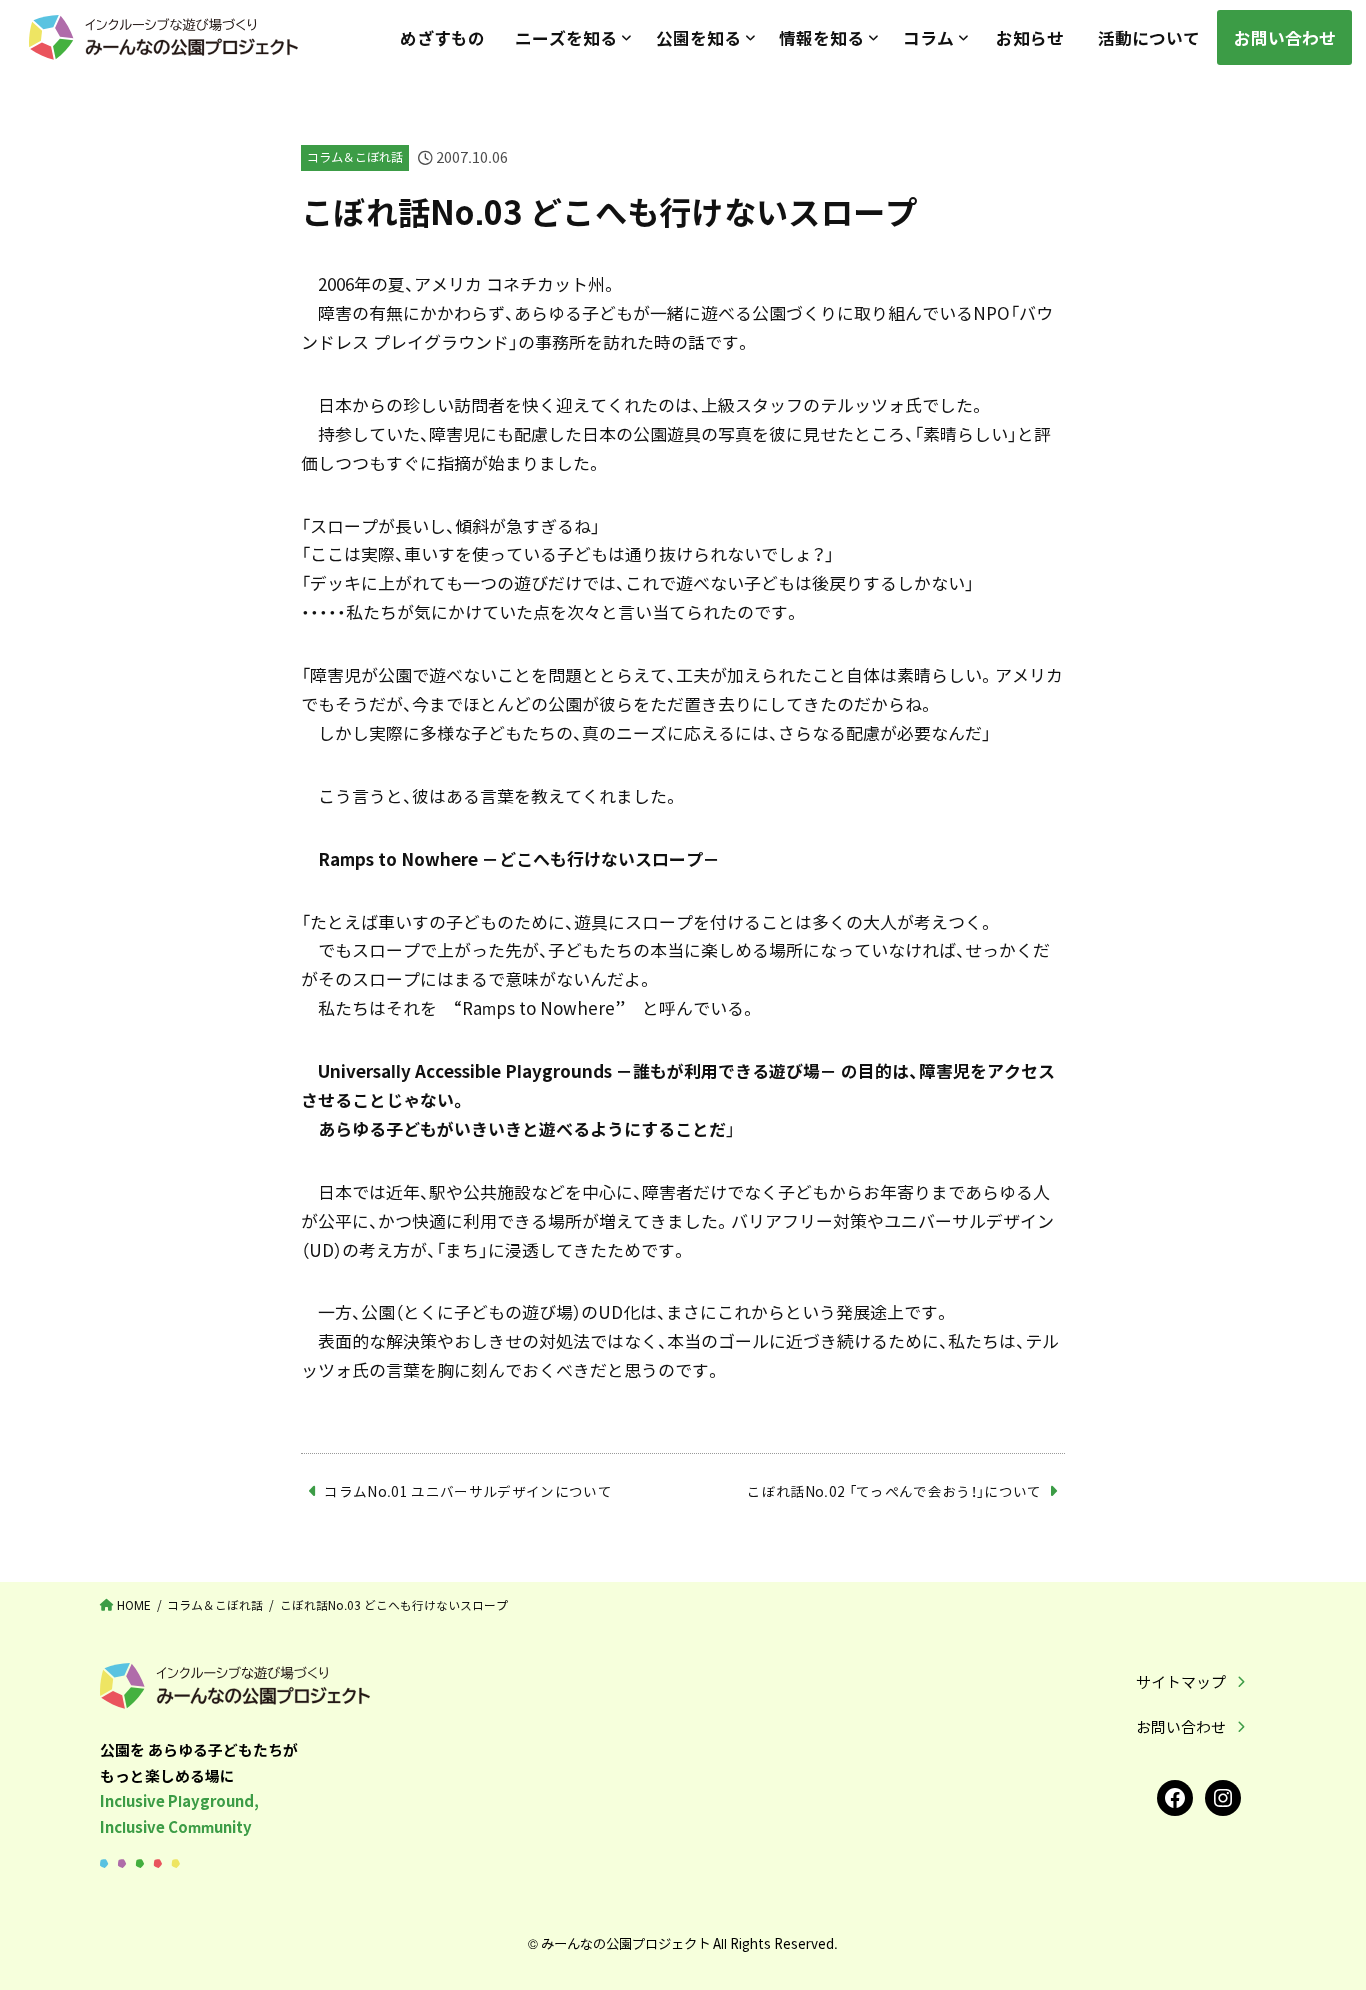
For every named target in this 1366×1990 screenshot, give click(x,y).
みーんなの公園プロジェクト (625, 1943)
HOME (134, 1605)
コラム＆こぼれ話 (355, 157)
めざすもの (442, 37)
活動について (1149, 37)
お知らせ (1030, 37)
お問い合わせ (1285, 37)
